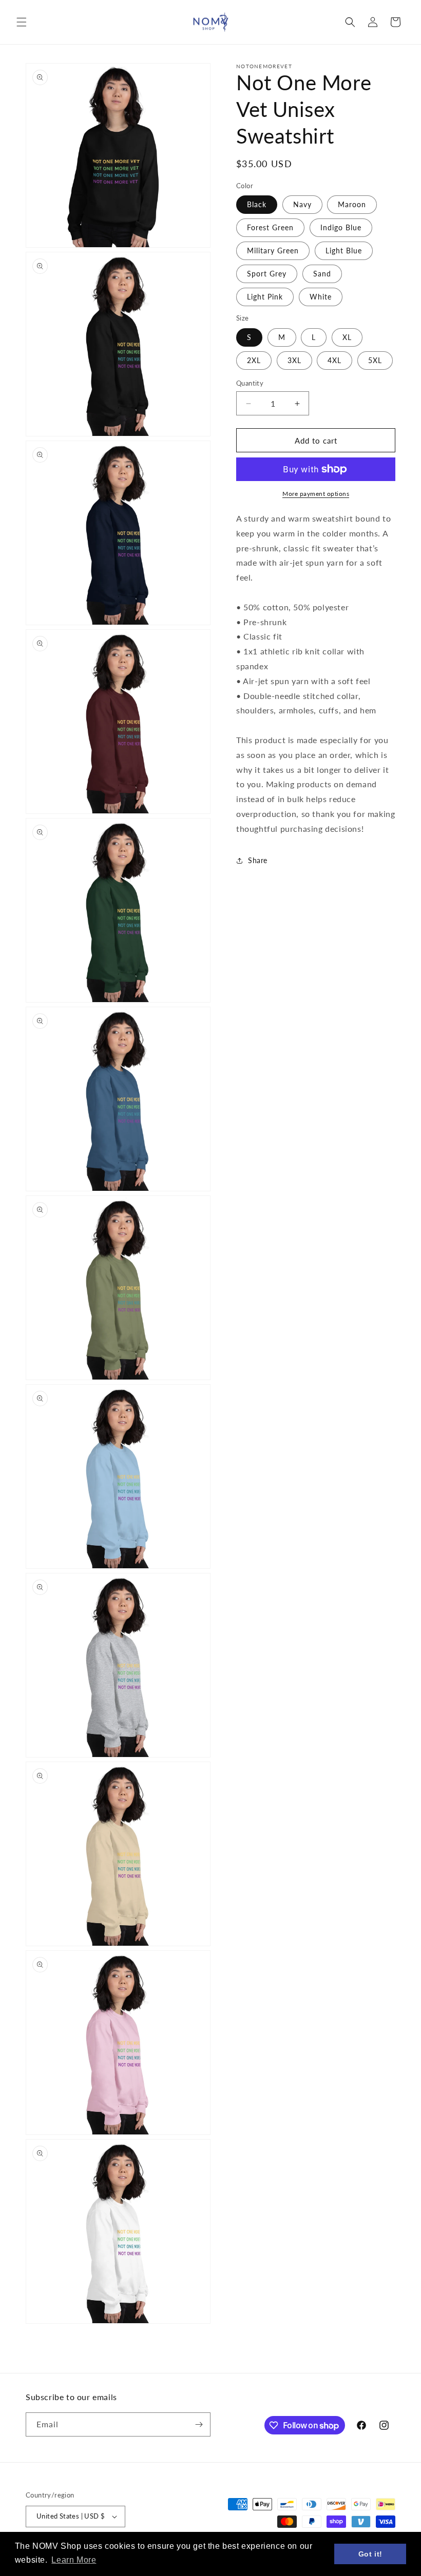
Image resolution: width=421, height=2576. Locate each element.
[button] (22, 22)
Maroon (352, 204)
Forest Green (270, 227)
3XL (294, 360)
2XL (254, 360)
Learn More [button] (74, 2560)
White (321, 297)
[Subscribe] (199, 2424)
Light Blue (344, 251)
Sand (322, 274)
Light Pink (265, 297)
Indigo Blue (341, 227)
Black (257, 204)
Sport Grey (267, 274)
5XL (375, 360)
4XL (334, 360)
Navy (302, 204)
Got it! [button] (370, 2554)
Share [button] (258, 860)
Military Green (273, 251)
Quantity (250, 383)
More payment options (316, 494)
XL (347, 337)
